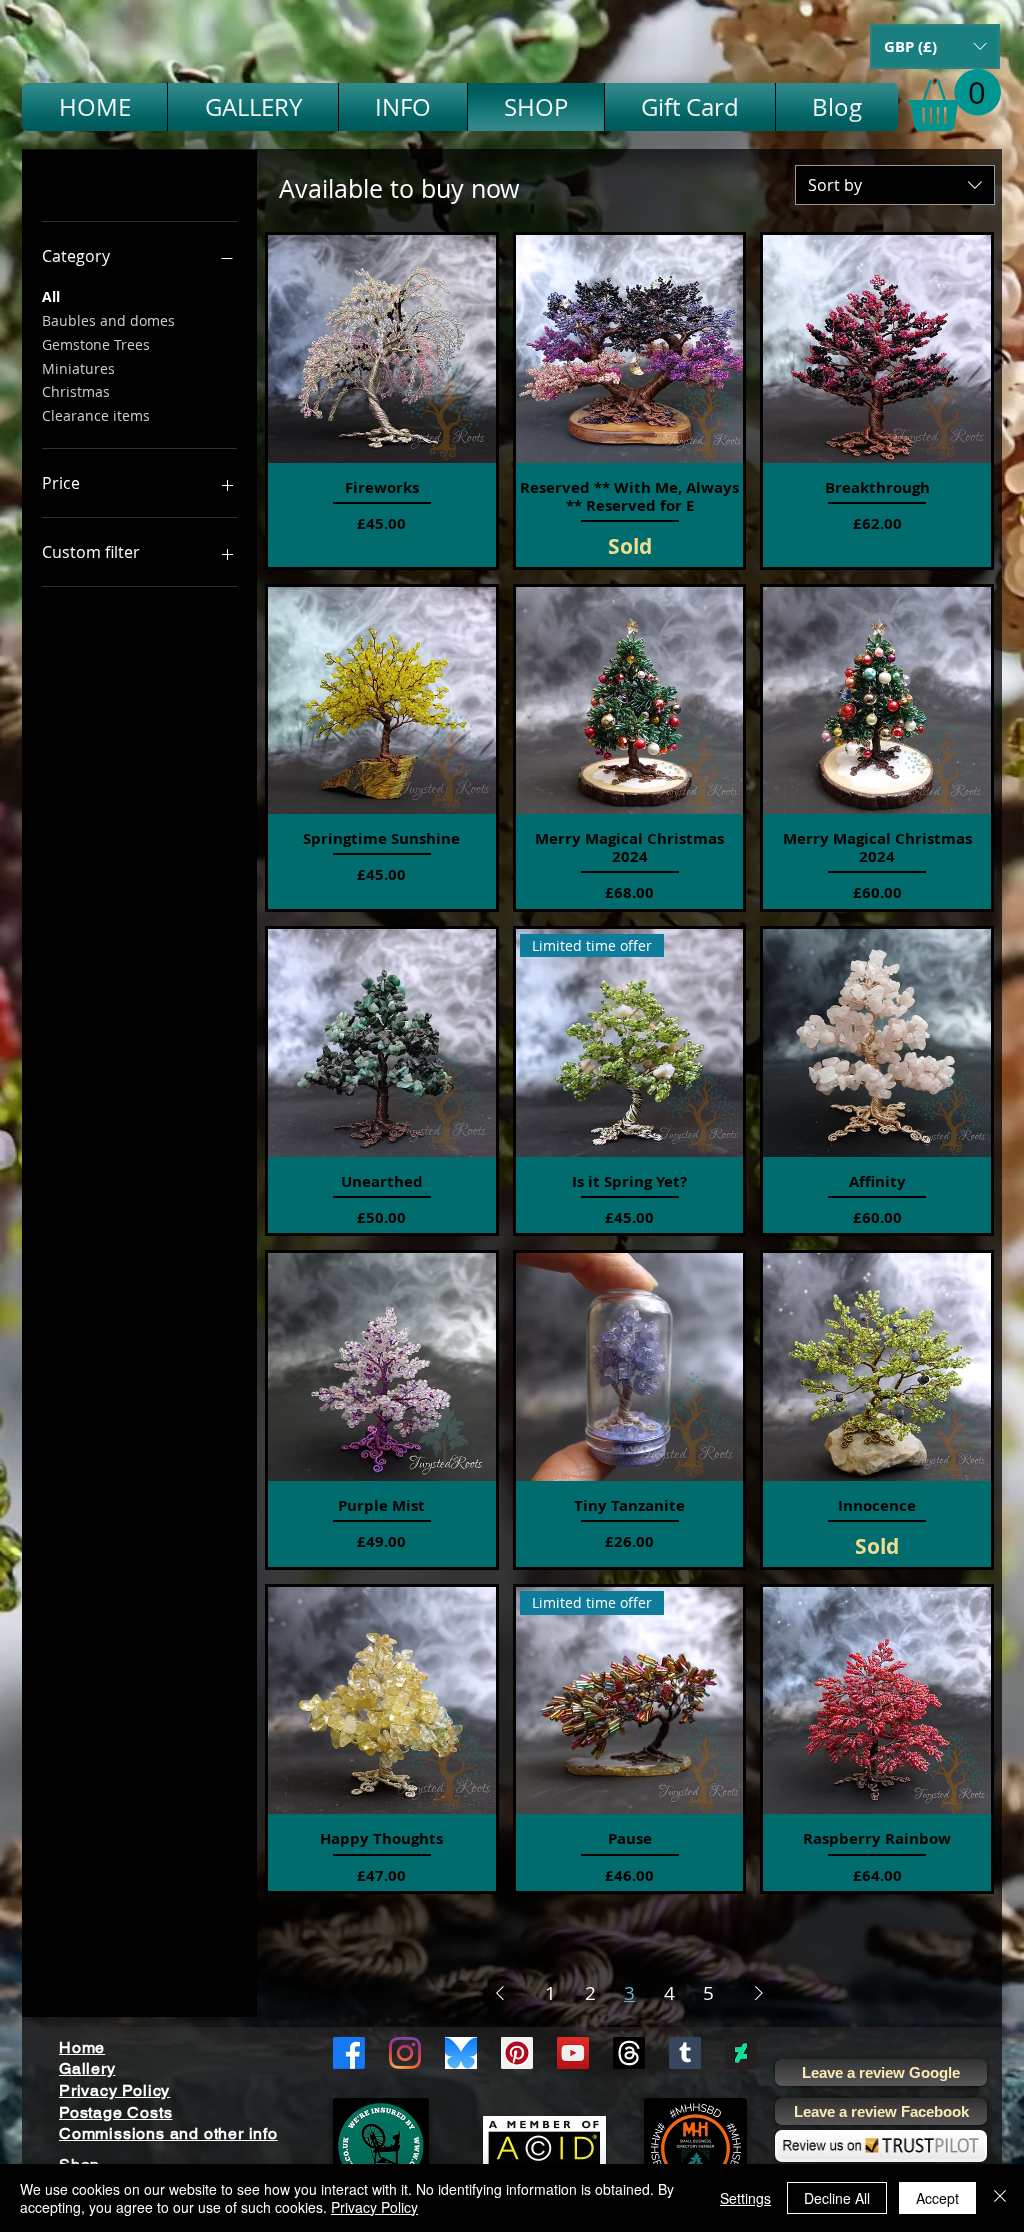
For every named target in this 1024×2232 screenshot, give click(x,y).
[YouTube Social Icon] (573, 2053)
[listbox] (935, 46)
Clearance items (96, 415)
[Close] (1000, 2198)
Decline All (837, 2198)
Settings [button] (745, 2198)
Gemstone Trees (96, 344)
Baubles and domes (108, 320)
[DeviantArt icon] (741, 2053)
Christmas (76, 391)
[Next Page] (759, 1993)
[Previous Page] (500, 1993)
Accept (937, 2198)
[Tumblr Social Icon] (685, 2053)
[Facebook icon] (349, 2053)
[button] (935, 46)
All (51, 296)
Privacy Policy (374, 2207)
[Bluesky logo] (461, 2053)
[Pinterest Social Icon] (517, 2053)
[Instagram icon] (405, 2053)
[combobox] (895, 185)
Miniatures (78, 368)
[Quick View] (382, 349)
